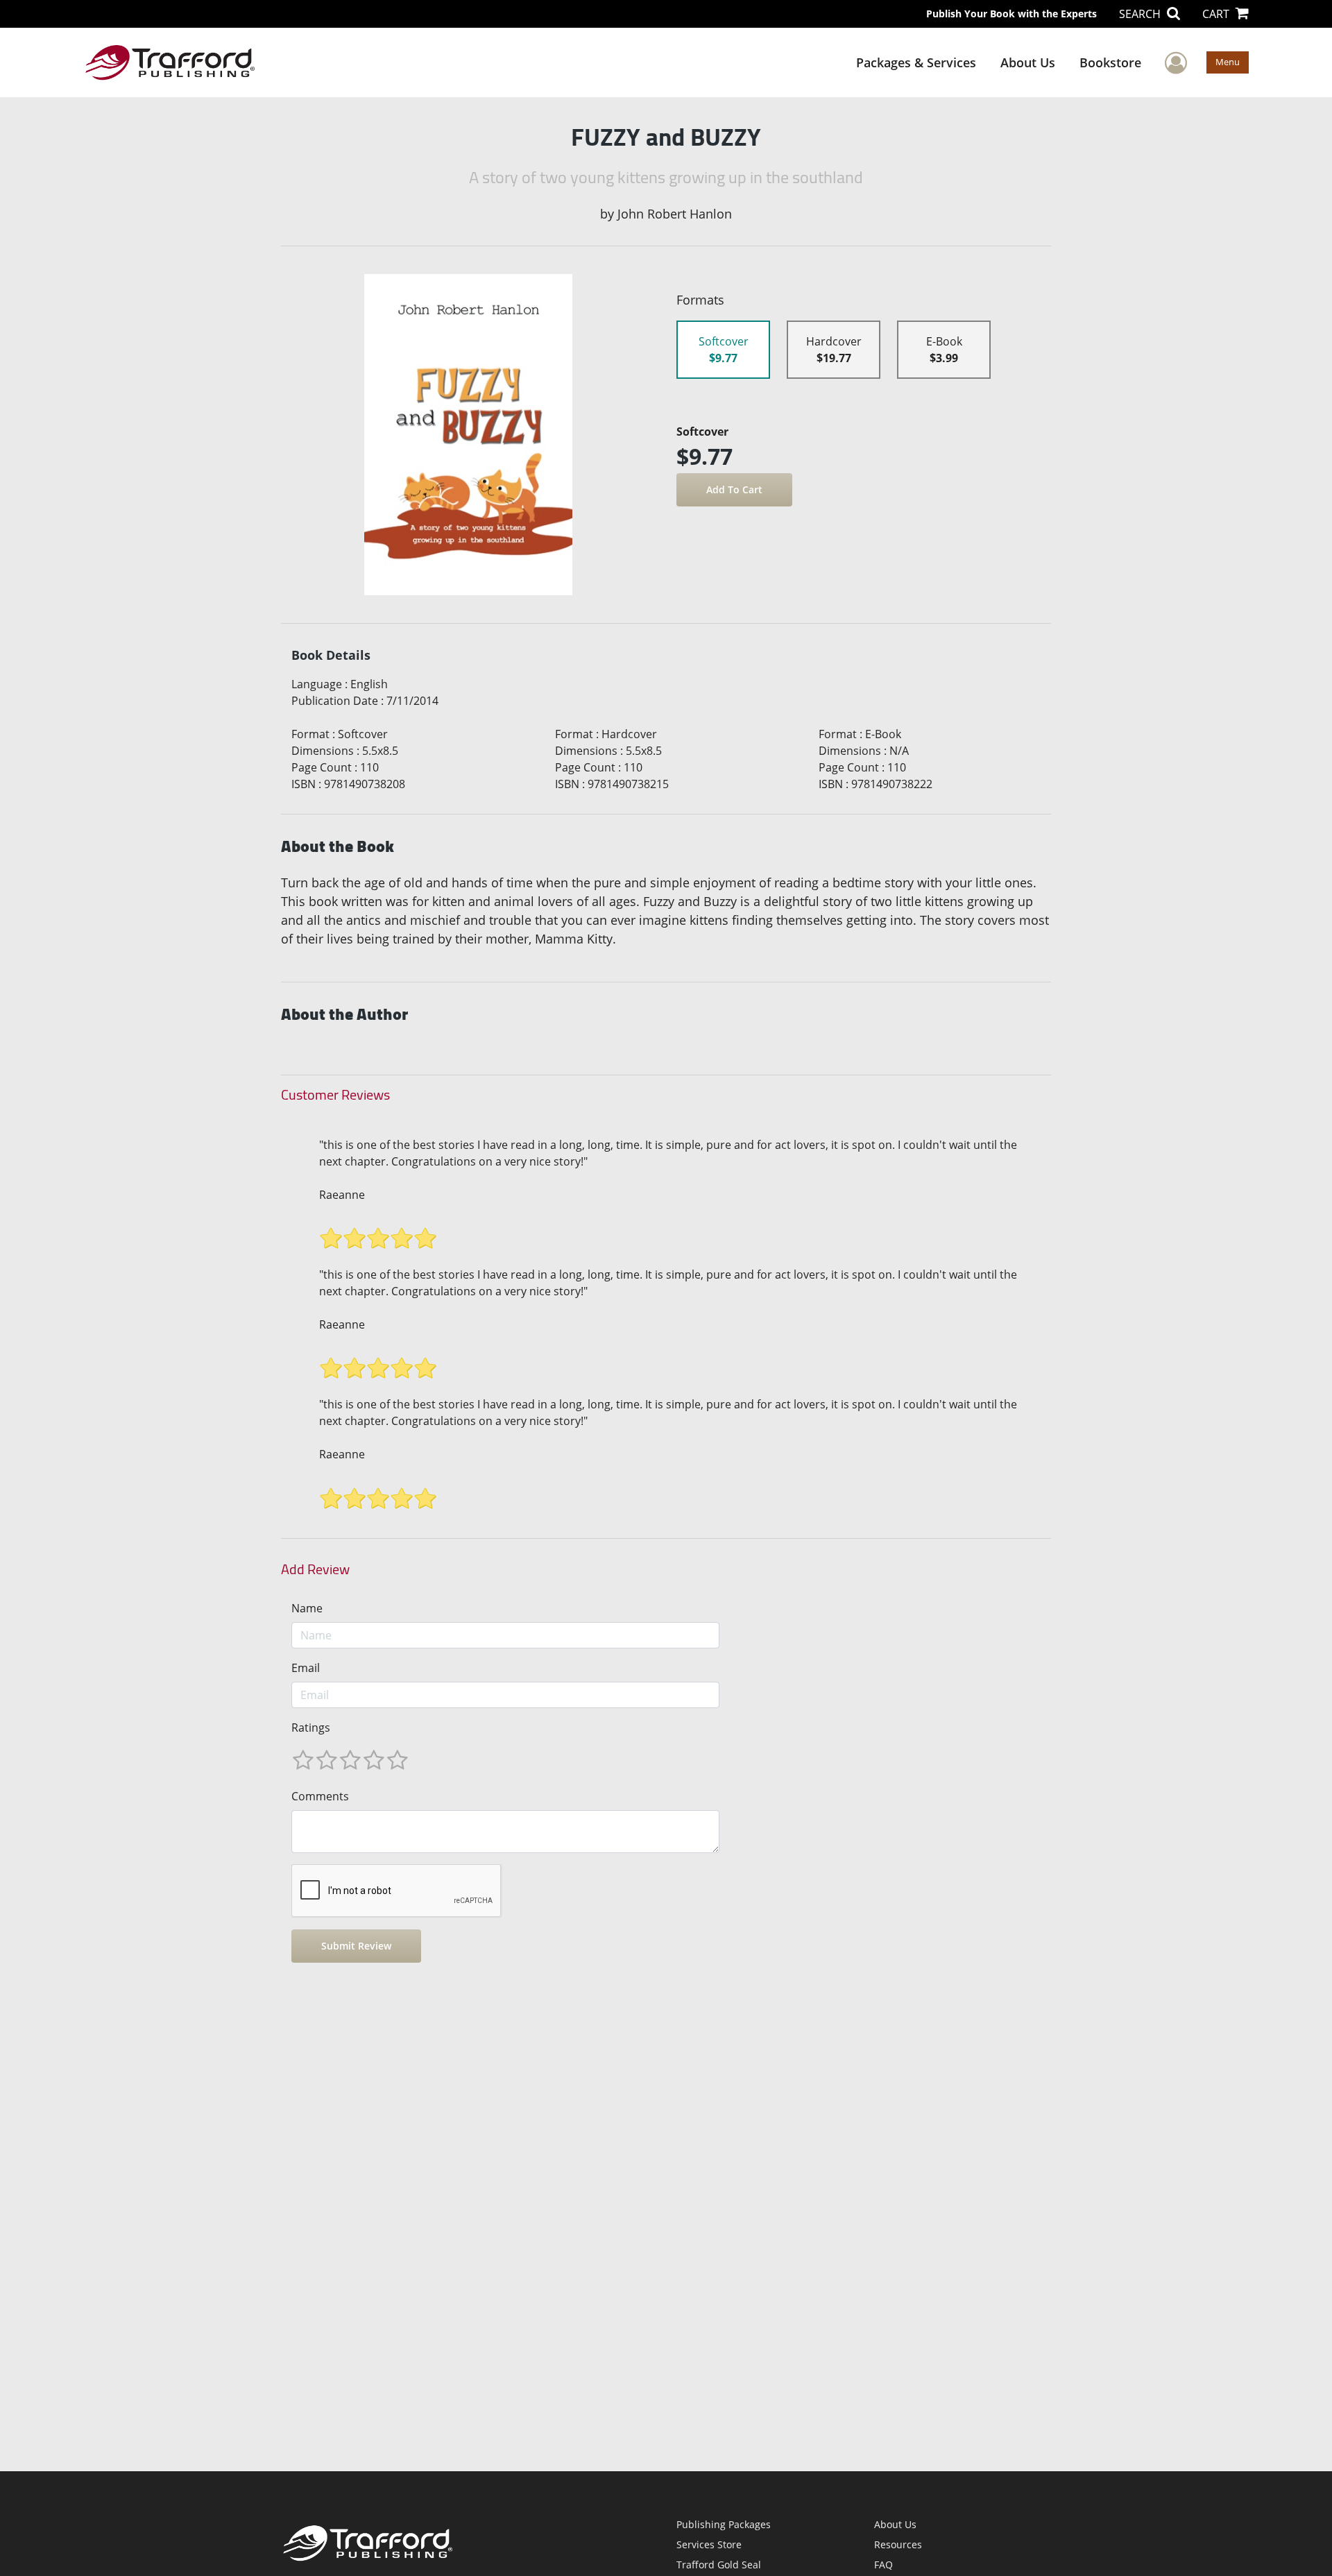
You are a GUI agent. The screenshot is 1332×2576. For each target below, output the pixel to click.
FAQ (883, 2565)
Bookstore (1110, 62)
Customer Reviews (335, 1095)
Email (306, 1668)
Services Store (709, 2544)
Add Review (315, 1569)
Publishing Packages (724, 2524)
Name (307, 1608)
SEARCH (1141, 14)
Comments (320, 1796)
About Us (1028, 62)
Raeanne (342, 1195)
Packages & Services (916, 62)
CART (1217, 14)
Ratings (311, 1728)
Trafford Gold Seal (719, 2565)
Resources (898, 2544)
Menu (1228, 62)
